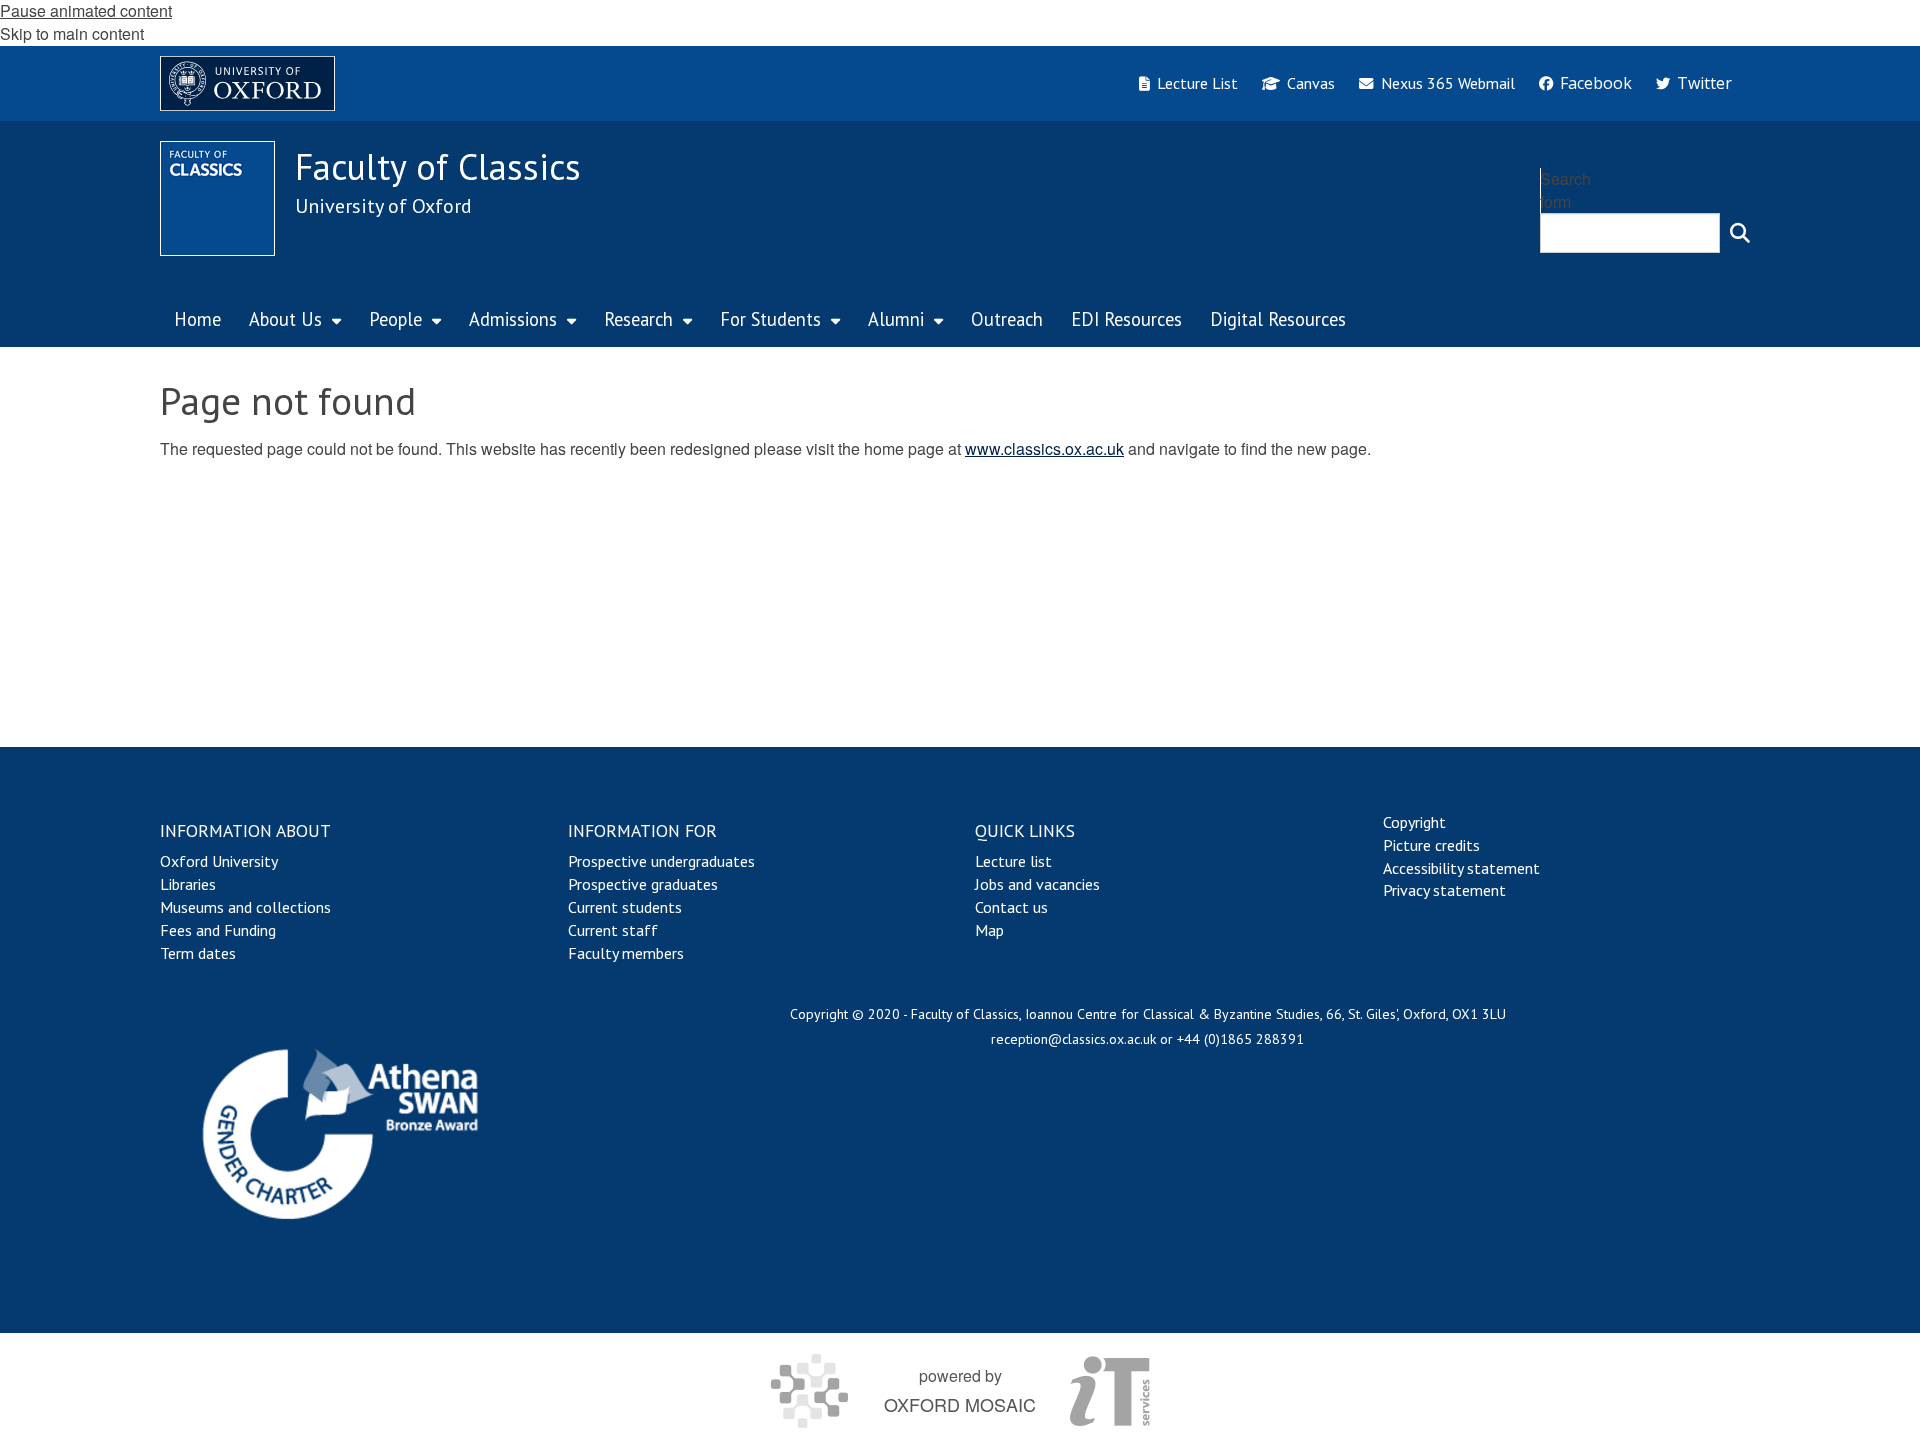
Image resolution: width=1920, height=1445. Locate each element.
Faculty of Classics (438, 166)
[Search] (1740, 233)
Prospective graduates (643, 884)
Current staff (613, 930)
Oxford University (219, 861)
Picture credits (1431, 845)
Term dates (198, 953)
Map (989, 930)
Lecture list (1013, 861)
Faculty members (626, 953)
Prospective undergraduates (661, 861)
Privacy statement (1444, 890)
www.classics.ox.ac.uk (1044, 448)
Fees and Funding (218, 930)
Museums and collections (245, 907)
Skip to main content (72, 33)
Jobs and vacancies (1037, 884)
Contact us (1011, 907)
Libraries (188, 884)
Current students (625, 907)
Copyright (1414, 822)
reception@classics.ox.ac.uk (1073, 1039)
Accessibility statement (1461, 868)
